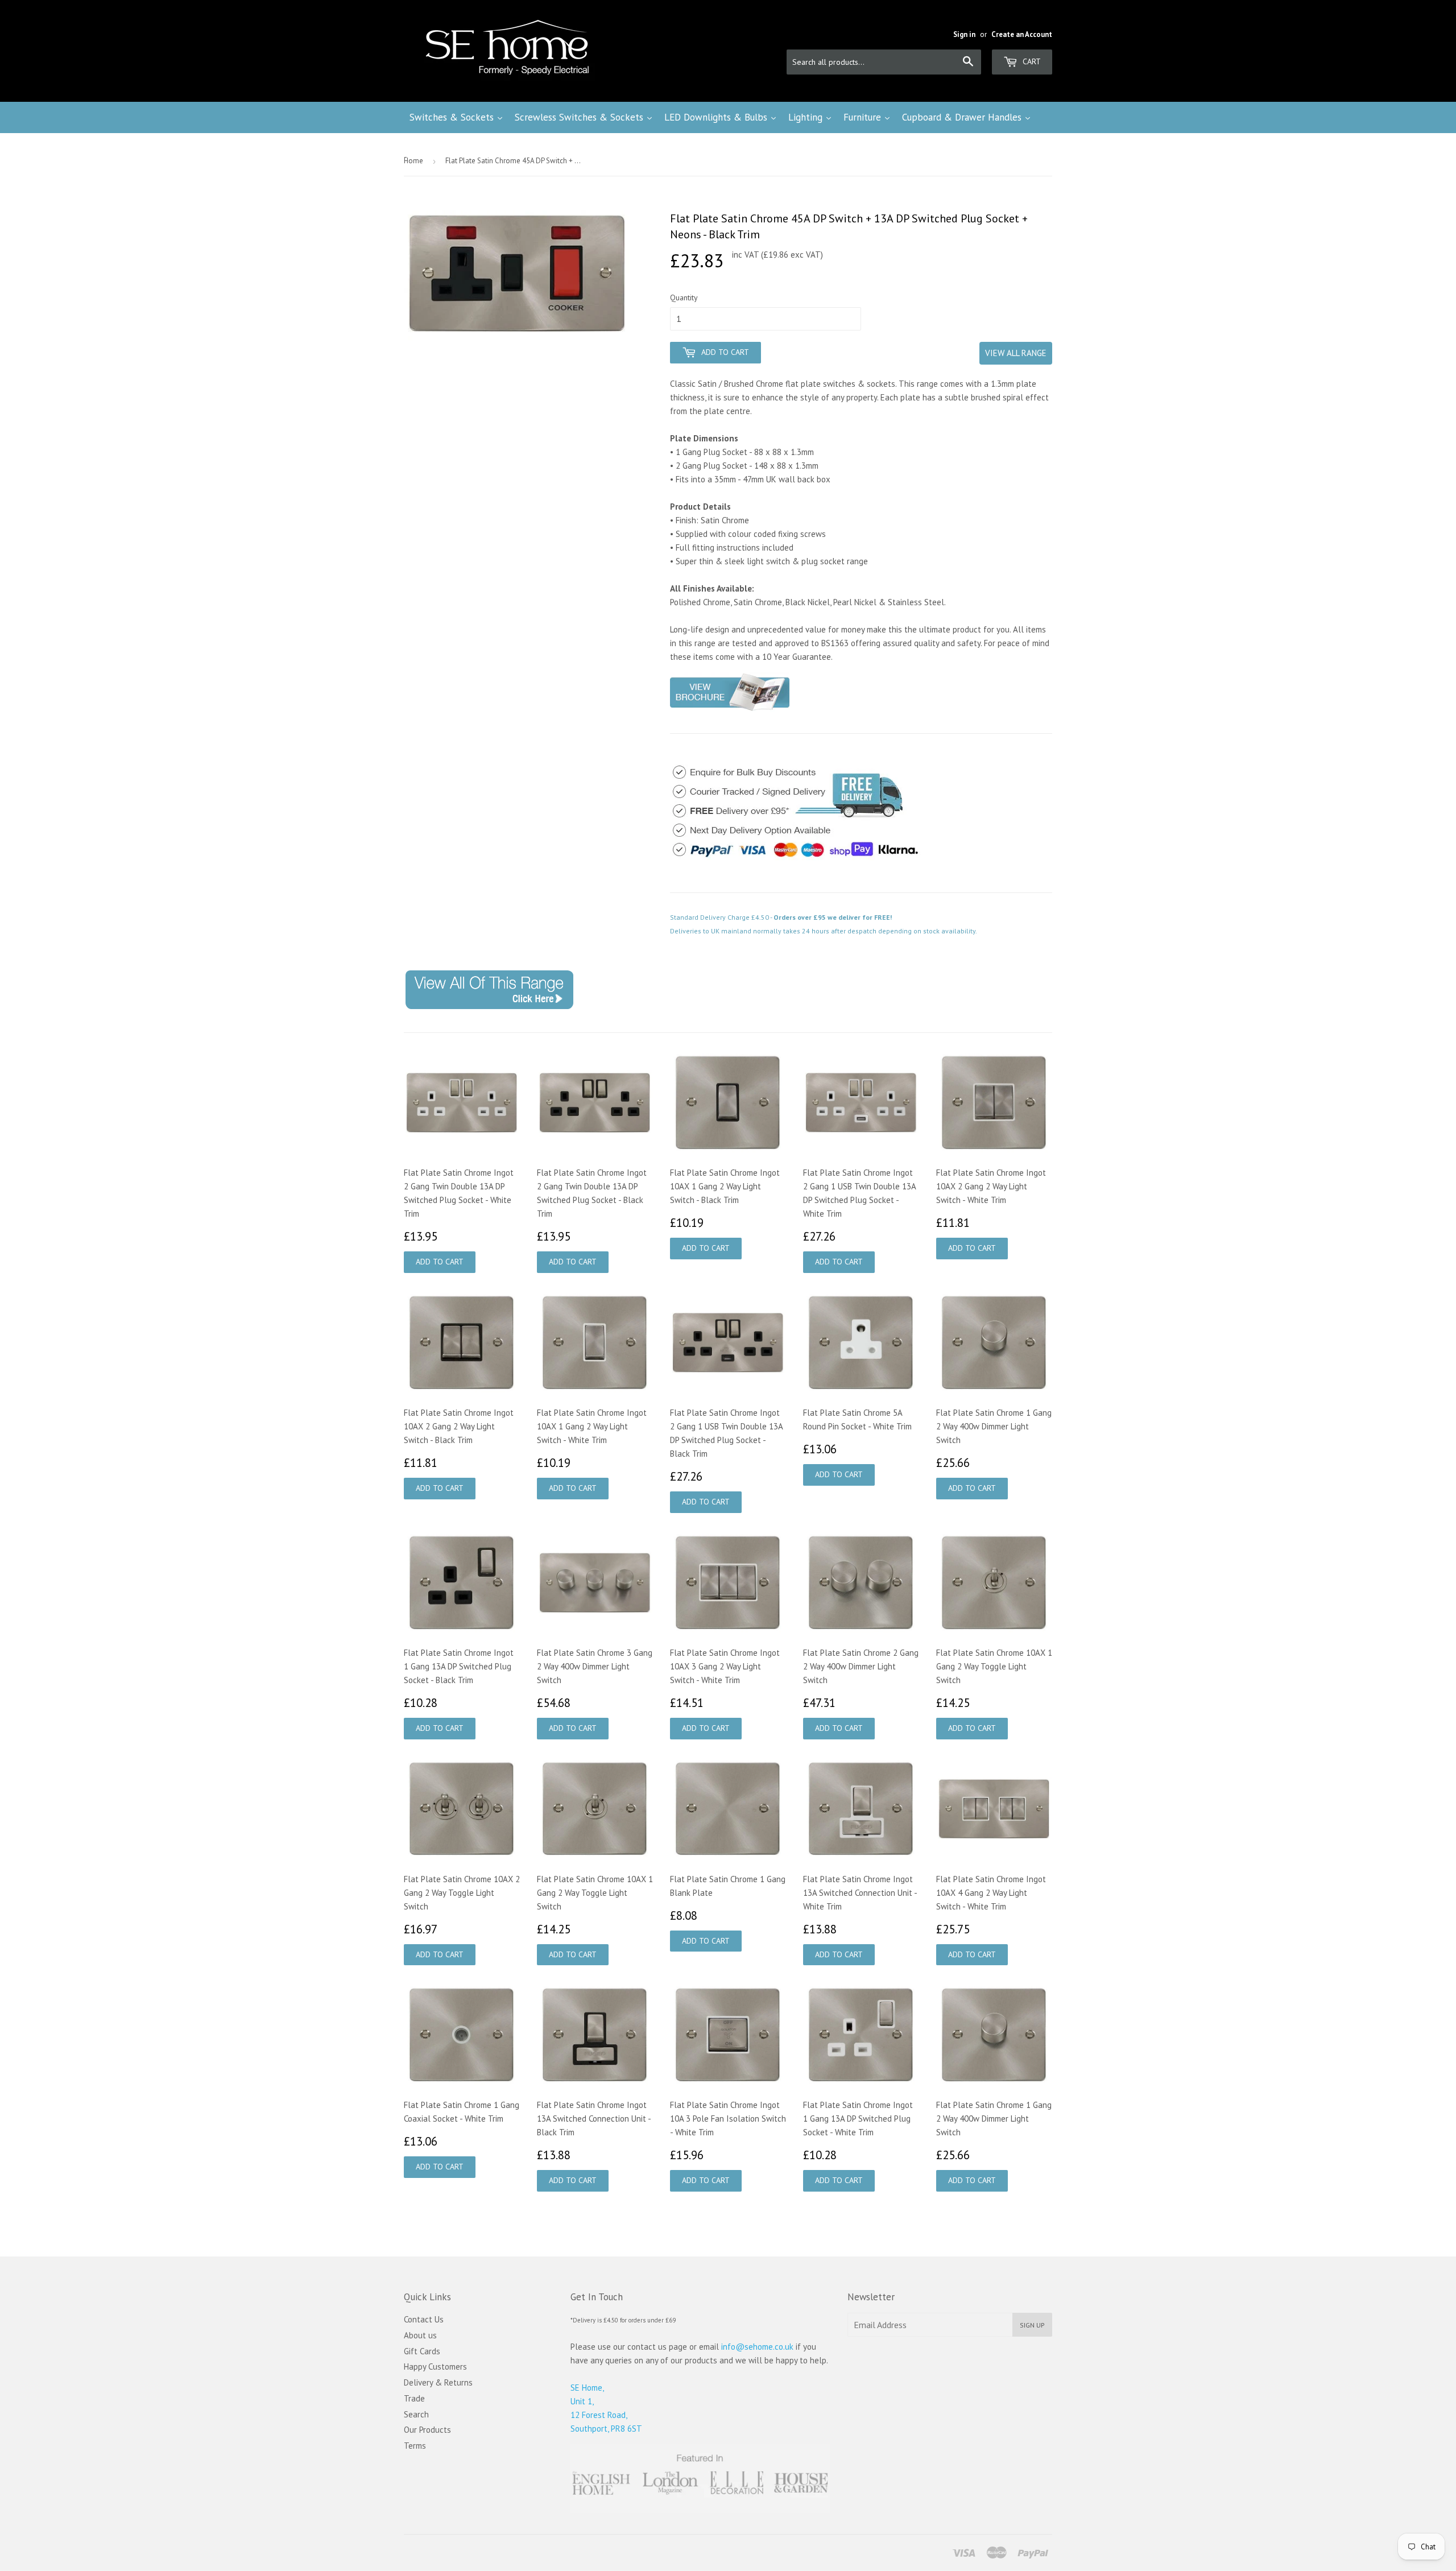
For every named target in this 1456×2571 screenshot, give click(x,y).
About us (420, 2335)
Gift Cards (422, 2351)
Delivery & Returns (438, 2382)
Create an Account (1022, 34)
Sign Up (1032, 2325)
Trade (414, 2398)
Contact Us (424, 2319)
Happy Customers (435, 2367)
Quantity (684, 297)
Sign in (964, 34)
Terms (415, 2446)
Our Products (427, 2430)
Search (416, 2414)
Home (413, 161)
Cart (1031, 61)
